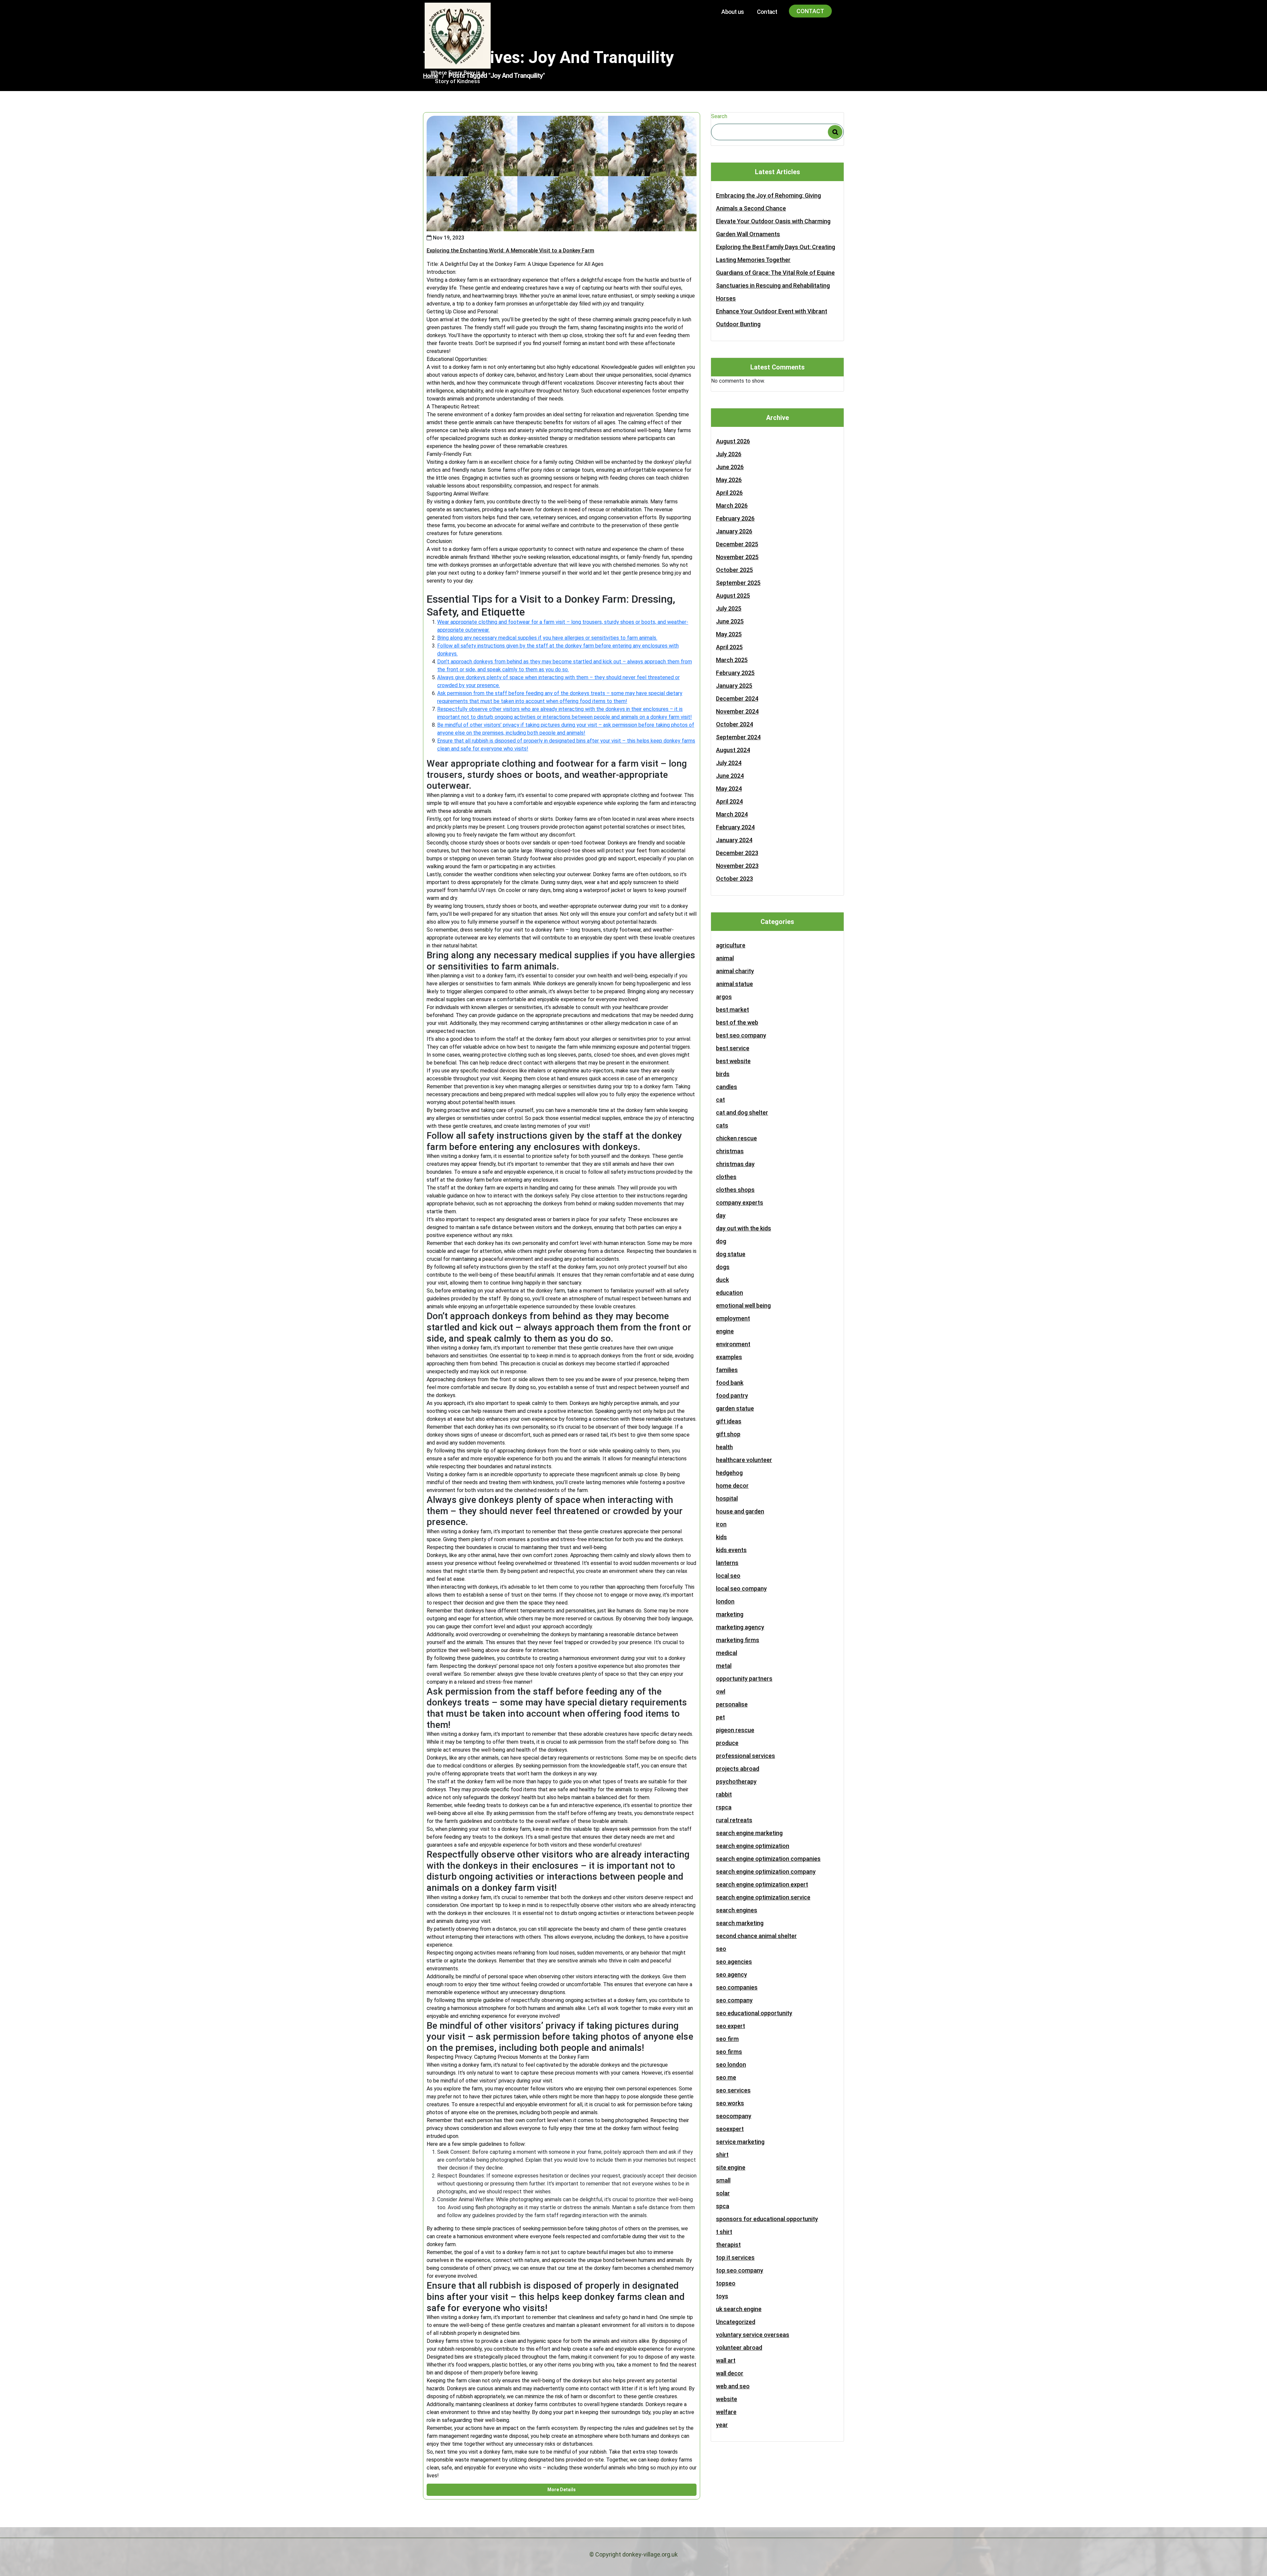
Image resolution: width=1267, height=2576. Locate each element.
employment (733, 1318)
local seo (728, 1576)
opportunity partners (744, 1679)
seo (721, 1949)
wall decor (730, 2373)
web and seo (733, 2386)
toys (722, 2296)
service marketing (740, 2142)
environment (733, 1344)
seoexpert (730, 2129)
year (722, 2425)
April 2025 (729, 647)
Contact (767, 12)
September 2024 (738, 737)
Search (719, 116)
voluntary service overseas (753, 2335)
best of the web (737, 1022)
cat (720, 1100)
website (727, 2399)
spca (723, 2206)
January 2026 (734, 531)
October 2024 (734, 724)
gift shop (728, 1434)
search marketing (740, 1923)
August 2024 (733, 750)
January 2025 (734, 686)
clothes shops (735, 1190)
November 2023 (737, 866)
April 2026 (729, 493)
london (725, 1601)
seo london (731, 2065)
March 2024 (732, 814)
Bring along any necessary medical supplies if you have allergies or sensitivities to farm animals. (547, 638)
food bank (730, 1383)
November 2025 (737, 557)
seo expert (731, 2026)
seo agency (731, 1974)
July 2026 (729, 454)
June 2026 (730, 467)
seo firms (729, 2052)
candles (727, 1087)
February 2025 (735, 673)
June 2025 (730, 621)
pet (720, 1717)
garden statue (735, 1408)
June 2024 (730, 776)
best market (732, 1010)
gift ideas (729, 1421)
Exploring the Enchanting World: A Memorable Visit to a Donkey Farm (510, 251)
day (721, 1215)
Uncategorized (736, 2322)
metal (724, 1666)
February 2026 (735, 518)
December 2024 (737, 699)
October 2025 (734, 570)
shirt (722, 2155)
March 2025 (732, 660)
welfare (726, 2412)
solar (723, 2193)
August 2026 (733, 441)
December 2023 (737, 853)
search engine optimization (753, 1846)
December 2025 (737, 544)
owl (721, 1691)
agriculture (731, 945)
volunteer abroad (739, 2348)
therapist (728, 2245)
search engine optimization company (766, 1872)
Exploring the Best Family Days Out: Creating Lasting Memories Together (776, 253)
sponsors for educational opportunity (767, 2219)
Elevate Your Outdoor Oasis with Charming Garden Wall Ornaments (773, 228)
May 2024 (729, 789)
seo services (733, 2090)
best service (733, 1048)
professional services (746, 1756)
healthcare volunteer (744, 1460)
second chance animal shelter (756, 1936)
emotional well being (743, 1305)
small (723, 2180)
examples (729, 1357)
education (730, 1293)
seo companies (737, 1987)
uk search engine (739, 2309)
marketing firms (738, 1640)
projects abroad (738, 1769)
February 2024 (735, 827)
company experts (740, 1203)
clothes (726, 1177)
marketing (730, 1614)
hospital (727, 1498)
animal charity (735, 971)
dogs (723, 1267)
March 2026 (732, 506)
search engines (737, 1910)
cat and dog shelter (742, 1113)
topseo (726, 2283)
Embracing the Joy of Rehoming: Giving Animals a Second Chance (768, 202)
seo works (730, 2103)
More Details (562, 2490)
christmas (730, 1151)
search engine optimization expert (762, 1884)
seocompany (734, 2116)
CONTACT (810, 11)
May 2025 (729, 634)
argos (724, 997)
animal (725, 958)
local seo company (741, 1589)
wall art (726, 2360)
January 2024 (734, 840)
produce (727, 1743)
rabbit (724, 1794)
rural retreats (734, 1820)
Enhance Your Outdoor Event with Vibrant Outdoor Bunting (772, 318)
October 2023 (734, 879)
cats (722, 1125)
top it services (735, 2258)
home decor (732, 1486)
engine (725, 1331)
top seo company (740, 2270)
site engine (731, 2167)
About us (732, 12)
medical (727, 1653)
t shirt (724, 2232)
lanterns (727, 1563)
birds (723, 1074)
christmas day (735, 1164)
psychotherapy (736, 1781)
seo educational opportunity (754, 2013)
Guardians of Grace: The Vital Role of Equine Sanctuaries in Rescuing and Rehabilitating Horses (775, 286)
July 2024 (729, 763)
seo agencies (734, 1962)
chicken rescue (736, 1138)
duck (722, 1280)
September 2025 (738, 583)
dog (721, 1241)
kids (721, 1537)
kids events (731, 1550)
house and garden (740, 1511)
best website (733, 1061)
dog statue (731, 1254)
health (724, 1447)
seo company (734, 2000)
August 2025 (733, 596)
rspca (724, 1807)
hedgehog (729, 1473)
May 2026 (729, 480)
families (727, 1370)
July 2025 (729, 608)
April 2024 (729, 801)
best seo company (741, 1035)
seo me (726, 2077)
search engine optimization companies (768, 1859)
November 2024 (737, 711)
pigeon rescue (735, 1730)
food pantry (732, 1396)
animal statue (734, 984)
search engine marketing (749, 1833)
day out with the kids (744, 1228)
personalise (732, 1704)
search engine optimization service (763, 1897)
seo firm (727, 2039)
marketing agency (740, 1627)
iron (721, 1524)
